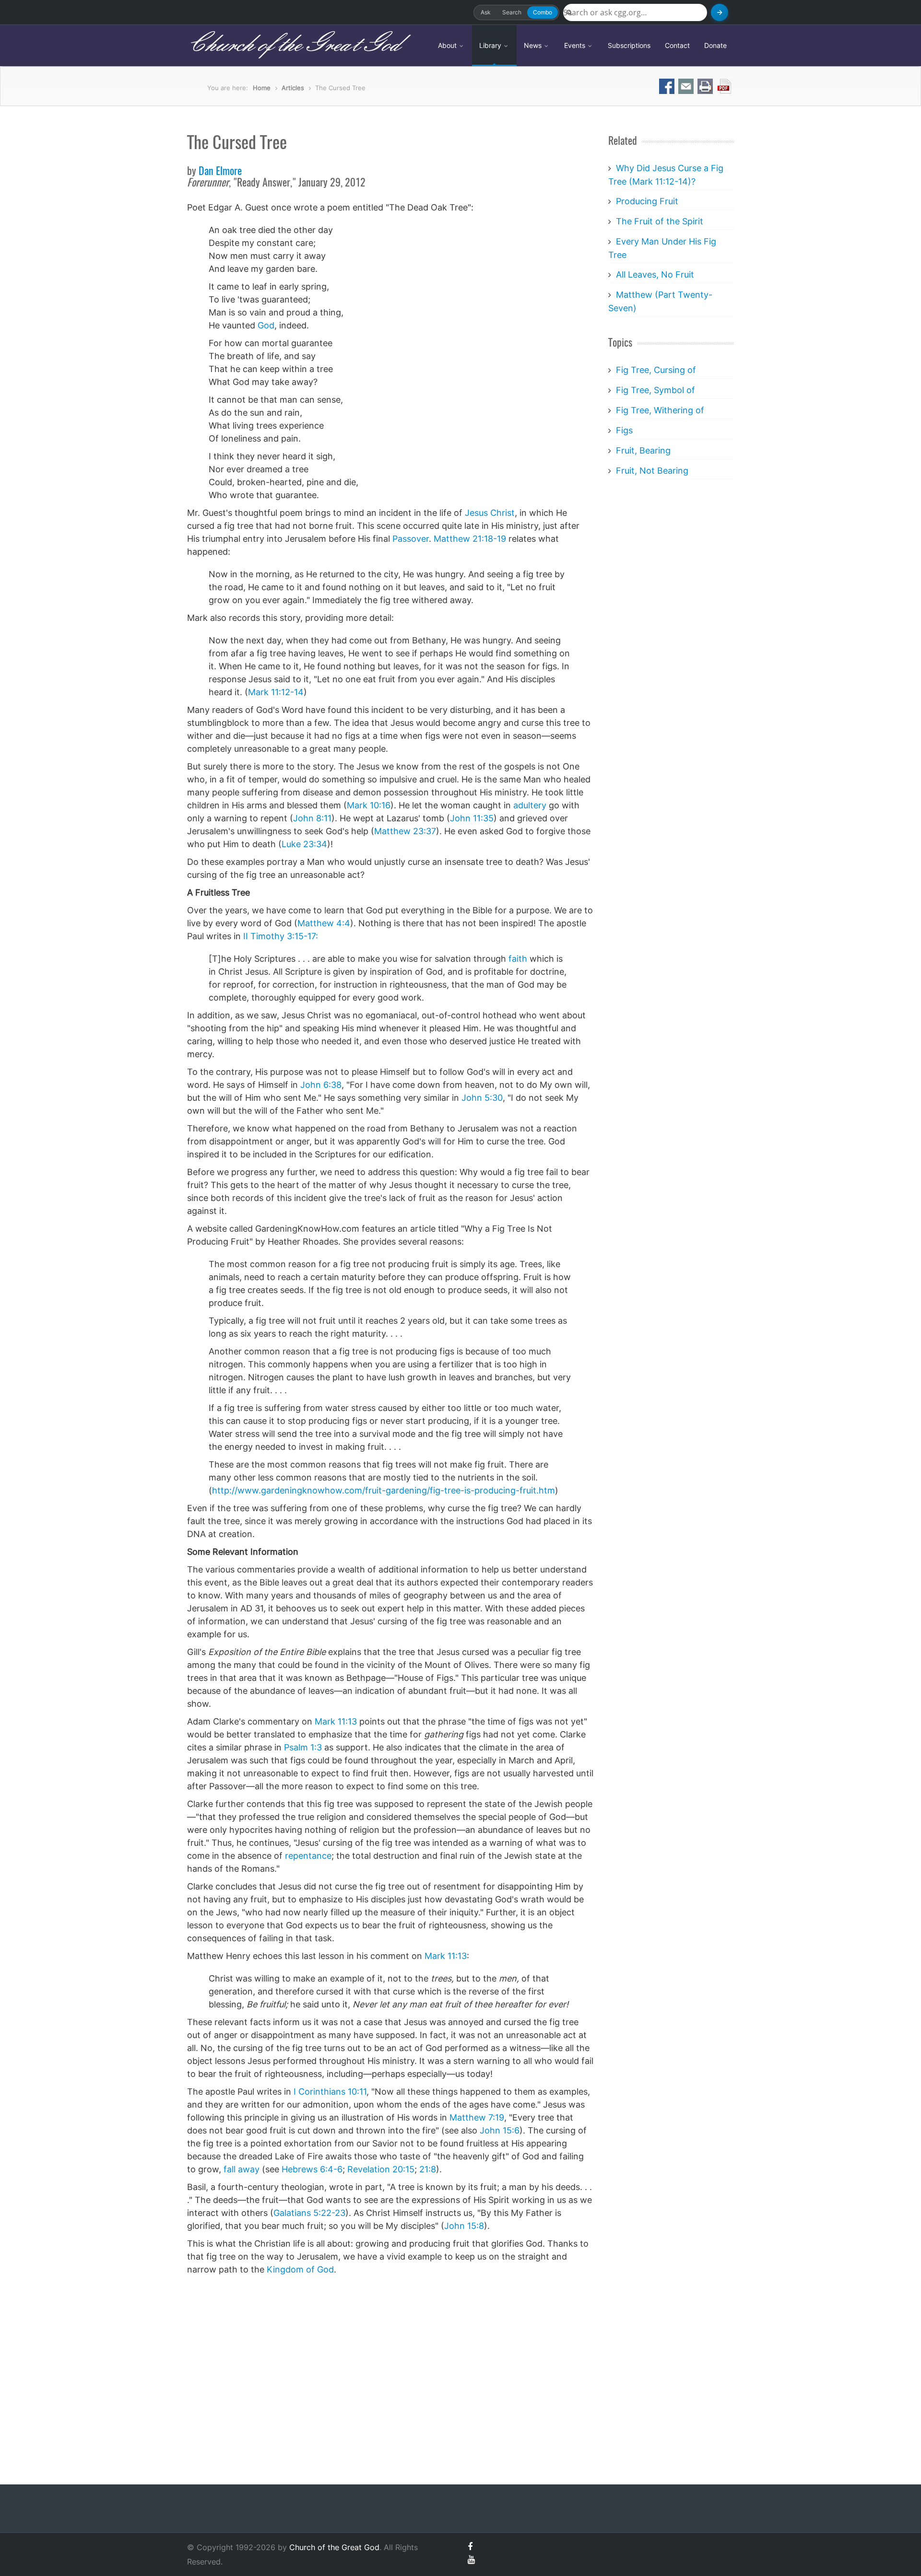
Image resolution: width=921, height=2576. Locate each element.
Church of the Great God (293, 45)
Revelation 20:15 (381, 2169)
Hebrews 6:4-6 (312, 2169)
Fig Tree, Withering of (660, 410)
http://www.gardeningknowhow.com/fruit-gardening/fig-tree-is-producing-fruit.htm (384, 1490)
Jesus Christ (490, 513)
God (266, 325)
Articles (293, 88)
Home (262, 88)
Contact (677, 45)
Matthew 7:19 (477, 2117)
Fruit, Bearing (643, 450)
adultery (530, 805)
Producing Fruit (647, 201)
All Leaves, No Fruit (655, 274)
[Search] (720, 12)
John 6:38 (321, 1085)
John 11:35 (472, 818)
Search (512, 12)
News (534, 45)
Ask (486, 12)
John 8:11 (312, 818)
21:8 (428, 2169)
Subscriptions (629, 45)
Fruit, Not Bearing (652, 471)
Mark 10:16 (369, 805)
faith (518, 959)
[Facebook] (470, 2547)
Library (491, 45)
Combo (543, 12)
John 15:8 (464, 2226)
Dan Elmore (220, 172)
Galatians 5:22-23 (309, 2213)
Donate (715, 45)
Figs (624, 430)
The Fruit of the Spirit (660, 221)
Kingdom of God (300, 2269)
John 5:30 (482, 1098)
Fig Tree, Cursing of (656, 370)
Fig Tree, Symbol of (655, 390)
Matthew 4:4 (324, 923)
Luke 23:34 (304, 844)
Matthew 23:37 (405, 831)
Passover (411, 539)
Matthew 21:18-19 (470, 539)
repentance (308, 1856)
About (448, 45)
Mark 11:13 (336, 1721)
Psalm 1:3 (303, 1747)
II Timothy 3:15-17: (281, 936)
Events (576, 45)
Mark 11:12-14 (276, 692)
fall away (242, 2169)
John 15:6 (500, 2130)
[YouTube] (471, 2559)
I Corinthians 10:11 (330, 2092)
